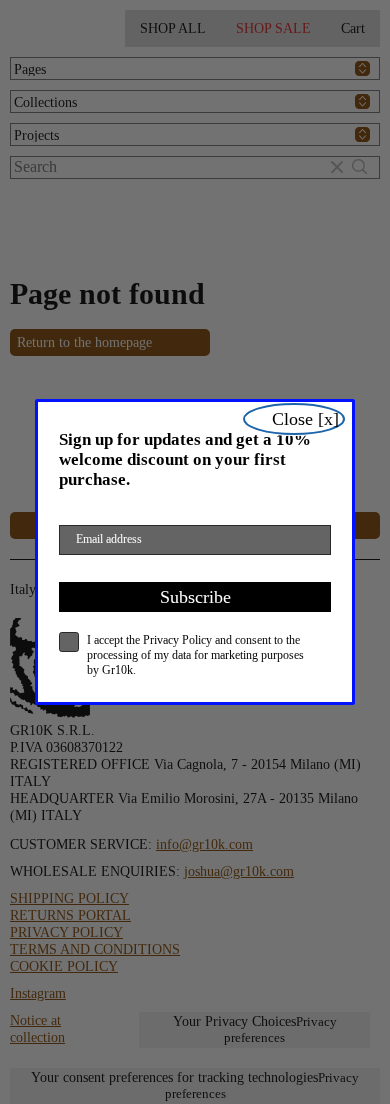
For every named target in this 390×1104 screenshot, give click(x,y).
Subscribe (195, 597)
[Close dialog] (294, 419)
